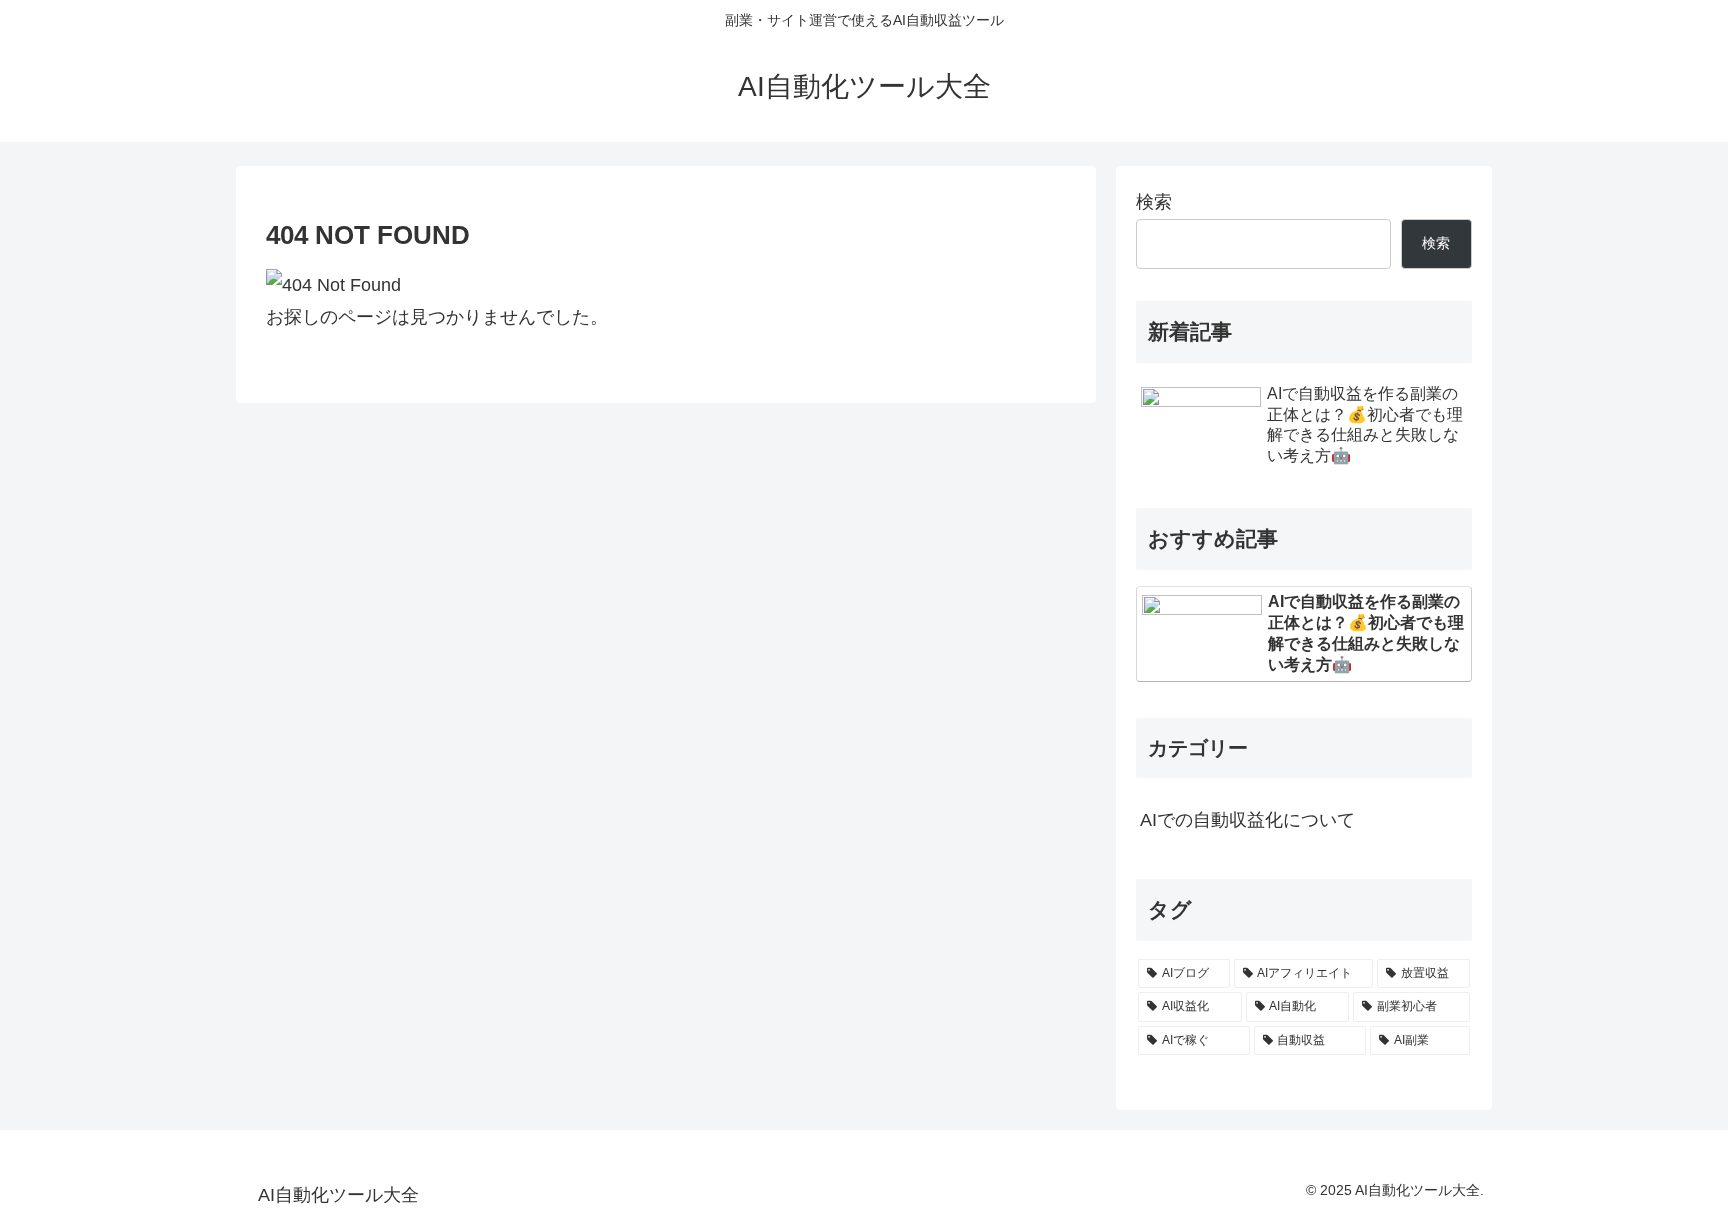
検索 (1154, 202)
